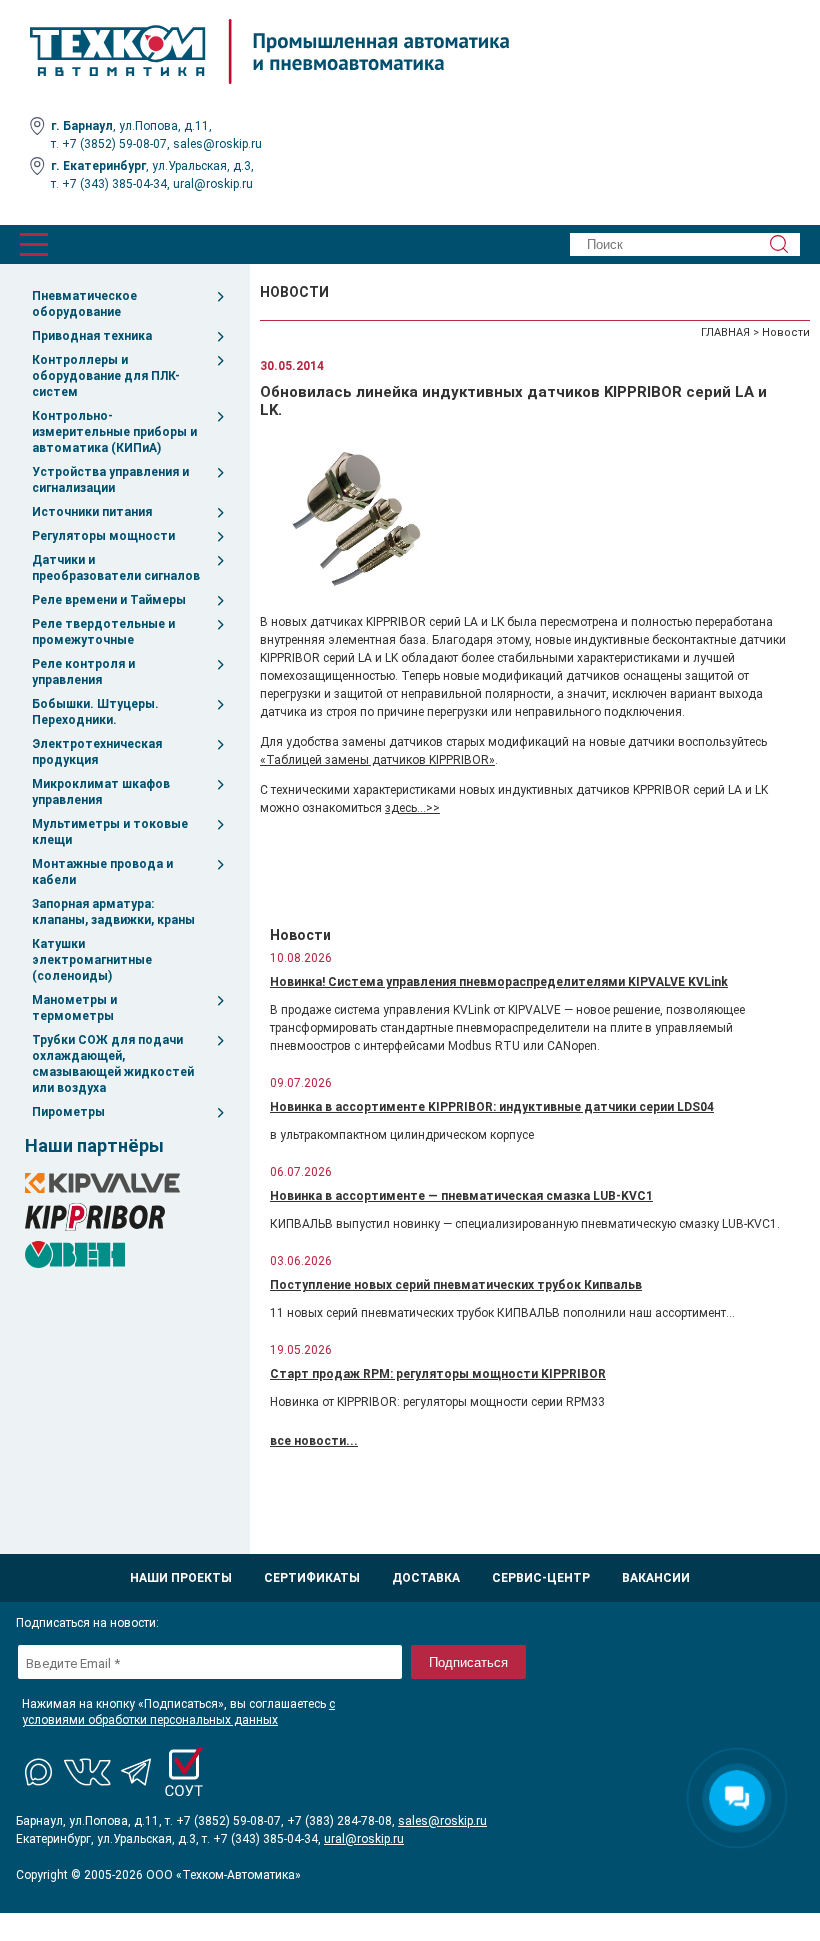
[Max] (40, 1772)
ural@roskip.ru (213, 184)
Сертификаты (312, 1578)
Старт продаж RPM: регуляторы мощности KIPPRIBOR (438, 1374)
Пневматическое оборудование (84, 304)
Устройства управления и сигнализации (110, 480)
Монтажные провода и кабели (102, 872)
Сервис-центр (541, 1578)
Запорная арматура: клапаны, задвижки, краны (113, 912)
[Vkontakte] (88, 1772)
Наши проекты (181, 1578)
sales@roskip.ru (217, 144)
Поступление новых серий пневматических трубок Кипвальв (456, 1285)
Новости (786, 332)
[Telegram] (136, 1772)
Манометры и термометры (74, 1008)
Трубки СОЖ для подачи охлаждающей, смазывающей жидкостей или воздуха (113, 1064)
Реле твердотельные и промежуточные (103, 632)
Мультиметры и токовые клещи (110, 832)
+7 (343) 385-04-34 (114, 184)
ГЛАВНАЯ (725, 332)
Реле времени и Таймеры (109, 600)
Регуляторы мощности (103, 536)
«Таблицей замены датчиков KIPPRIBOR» (377, 760)
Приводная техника (92, 336)
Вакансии (656, 1578)
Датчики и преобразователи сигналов (116, 568)
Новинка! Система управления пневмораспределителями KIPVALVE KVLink (499, 982)
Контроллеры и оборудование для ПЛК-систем (106, 376)
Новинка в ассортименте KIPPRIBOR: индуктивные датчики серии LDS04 (492, 1107)
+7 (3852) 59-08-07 (114, 144)
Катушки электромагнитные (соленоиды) (92, 960)
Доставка (426, 1578)
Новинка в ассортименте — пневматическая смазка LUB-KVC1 (461, 1196)
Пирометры (68, 1112)
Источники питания (92, 512)
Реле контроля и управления (83, 672)
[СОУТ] (184, 1772)
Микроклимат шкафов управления (101, 792)
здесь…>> (412, 808)
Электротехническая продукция (97, 752)
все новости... (314, 1441)
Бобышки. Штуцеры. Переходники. (95, 712)
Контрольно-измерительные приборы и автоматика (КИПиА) (114, 432)
